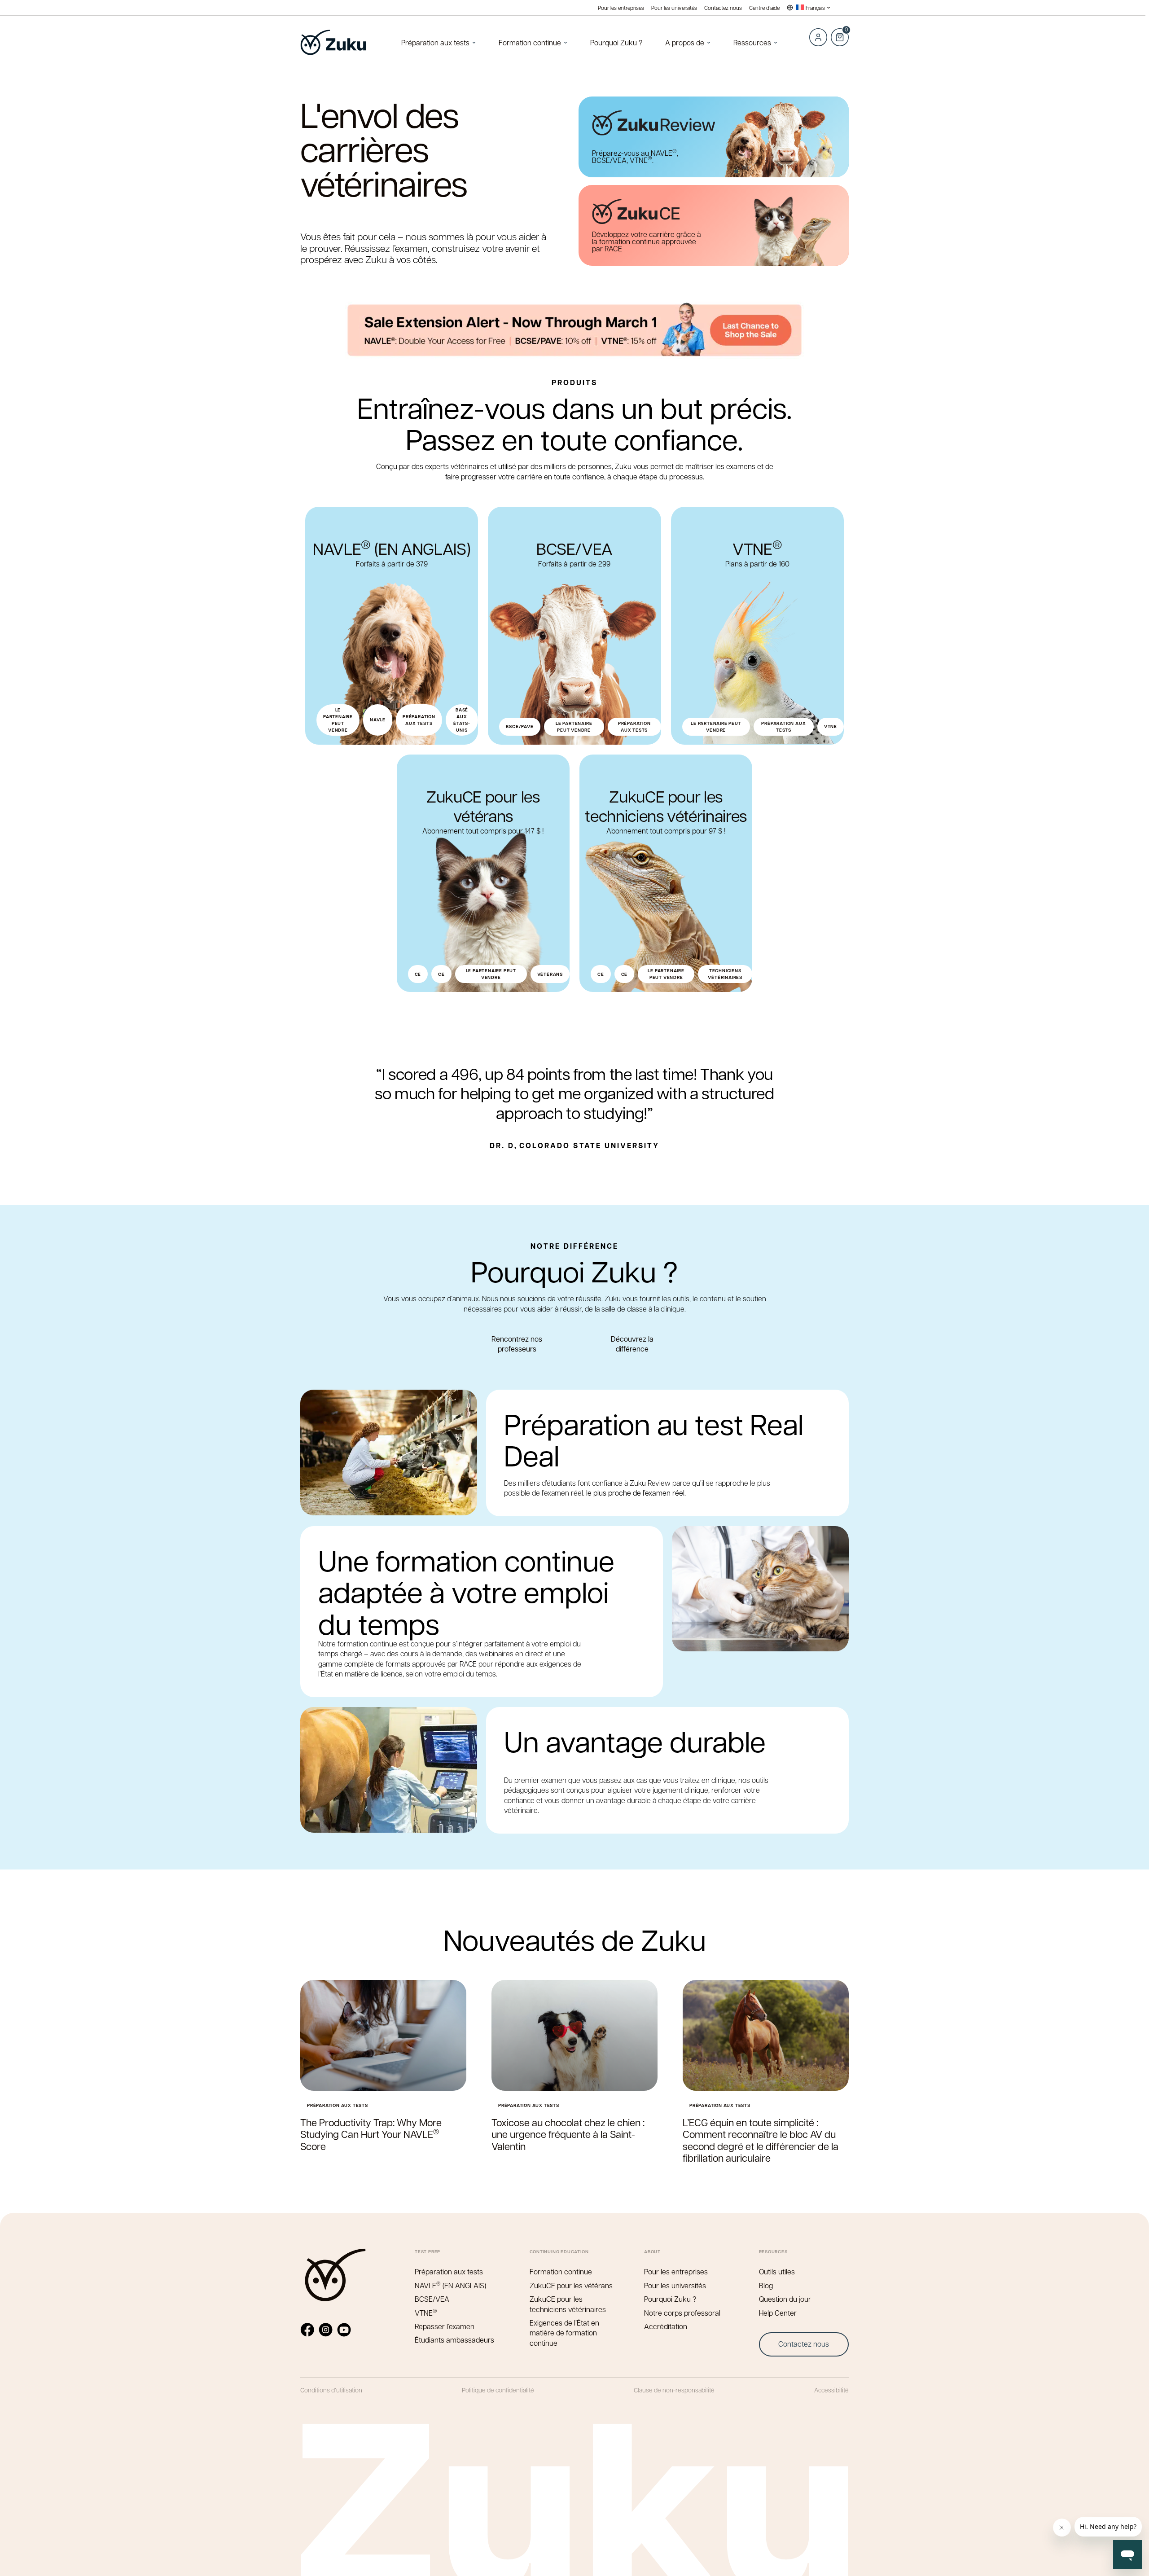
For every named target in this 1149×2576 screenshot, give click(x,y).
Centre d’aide (764, 8)
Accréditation (666, 2326)
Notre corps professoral (682, 2313)
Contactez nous (723, 8)
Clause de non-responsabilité (674, 2390)
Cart (839, 32)
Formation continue (530, 42)
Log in (818, 37)
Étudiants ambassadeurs (454, 2340)
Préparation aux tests (435, 42)
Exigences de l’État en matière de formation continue (564, 2333)
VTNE (426, 2313)
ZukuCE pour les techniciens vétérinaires (568, 2304)
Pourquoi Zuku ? (616, 42)
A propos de (685, 42)
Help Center (778, 2313)
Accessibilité (831, 2390)
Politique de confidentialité (498, 2390)
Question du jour (785, 2299)
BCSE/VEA (432, 2299)
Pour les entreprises (621, 8)
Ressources (752, 42)
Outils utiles (777, 2271)
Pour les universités (674, 8)
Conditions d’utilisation (331, 2390)
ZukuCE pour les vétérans (571, 2285)
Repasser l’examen (445, 2326)
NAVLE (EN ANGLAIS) (450, 2285)
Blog (766, 2285)
